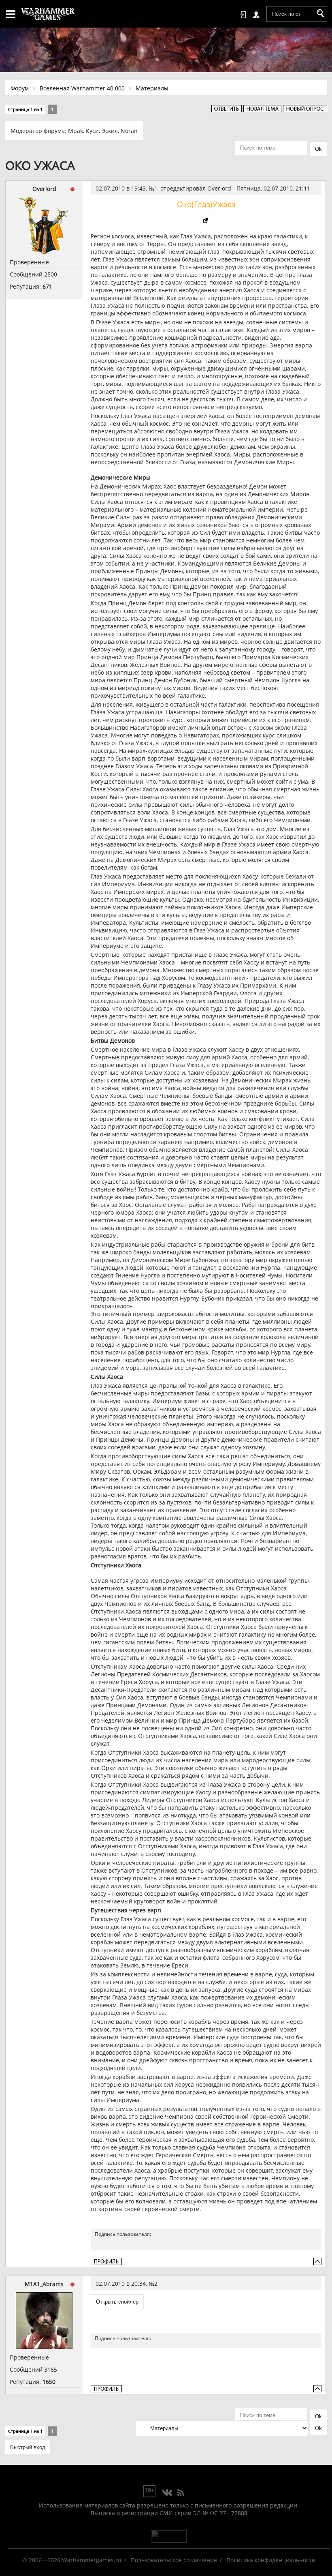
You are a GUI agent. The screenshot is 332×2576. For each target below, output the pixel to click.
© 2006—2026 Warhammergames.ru (72, 2560)
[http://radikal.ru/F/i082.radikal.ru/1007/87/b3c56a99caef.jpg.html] (206, 221)
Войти (244, 15)
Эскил (110, 131)
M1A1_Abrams (44, 2284)
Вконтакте (167, 2493)
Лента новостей (181, 2493)
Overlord (44, 189)
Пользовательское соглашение (174, 2560)
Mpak (76, 131)
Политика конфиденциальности (271, 2560)
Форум (20, 88)
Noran (129, 131)
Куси (92, 131)
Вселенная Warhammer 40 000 (82, 88)
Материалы (152, 88)
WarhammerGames (48, 14)
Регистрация (258, 15)
